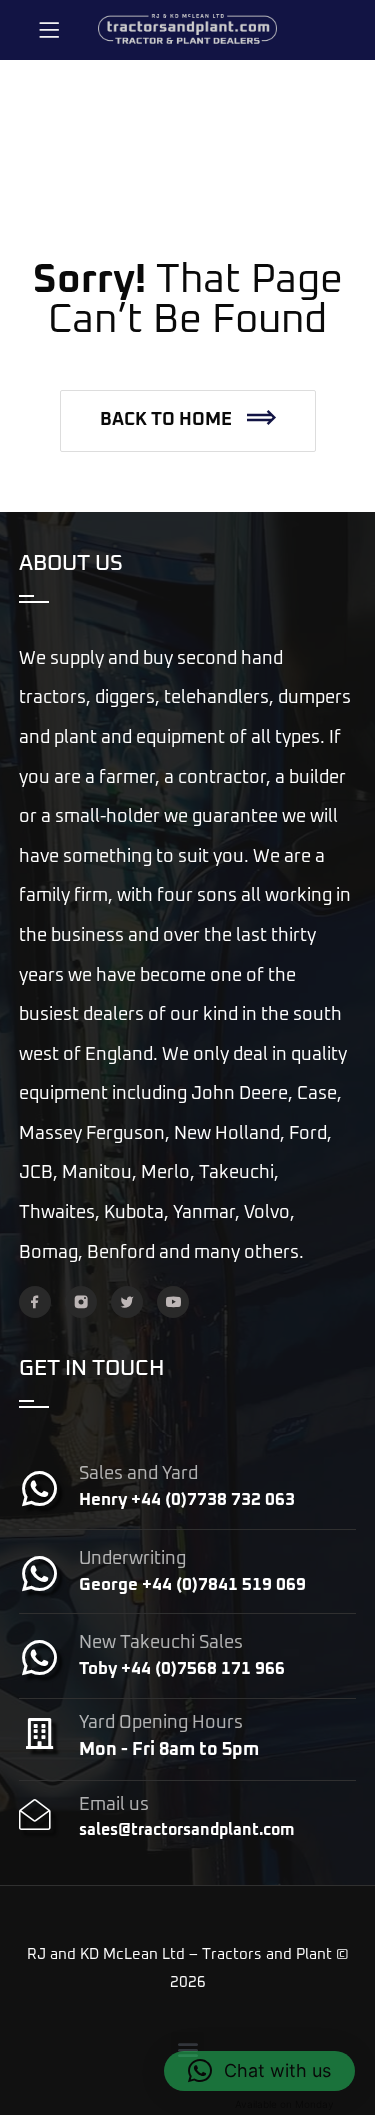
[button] (188, 421)
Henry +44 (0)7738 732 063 (187, 1500)
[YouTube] (173, 1302)
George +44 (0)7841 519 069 (192, 1585)
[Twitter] (127, 1302)
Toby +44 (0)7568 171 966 (182, 1669)
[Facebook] (35, 1302)
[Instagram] (81, 1302)
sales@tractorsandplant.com (186, 1830)
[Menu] (49, 30)
